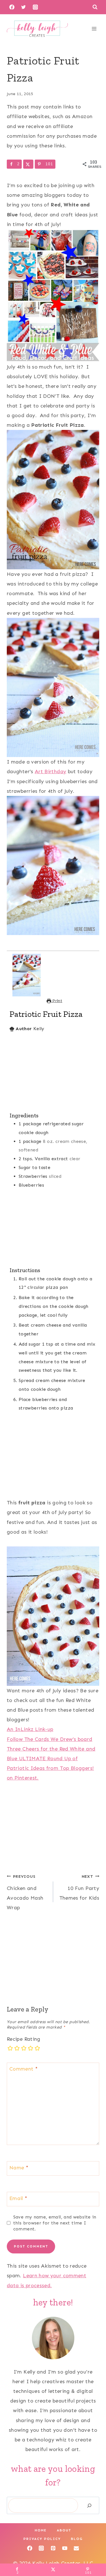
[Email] (76, 2548)
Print (57, 1001)
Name (19, 2168)
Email (18, 2198)
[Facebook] (12, 7)
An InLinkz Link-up (30, 1729)
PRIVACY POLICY (42, 2539)
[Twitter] (23, 7)
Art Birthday (50, 771)
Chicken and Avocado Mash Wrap (25, 1892)
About (64, 2530)
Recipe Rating (24, 2039)
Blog (77, 2539)
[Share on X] (28, 164)
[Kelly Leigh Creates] (37, 29)
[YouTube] (65, 2548)
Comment (23, 2069)
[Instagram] (35, 7)
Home (41, 2530)
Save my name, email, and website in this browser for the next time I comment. (55, 2223)
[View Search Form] (95, 7)
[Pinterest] (53, 2548)
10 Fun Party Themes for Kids (79, 1887)
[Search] (89, 2505)
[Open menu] (94, 29)
